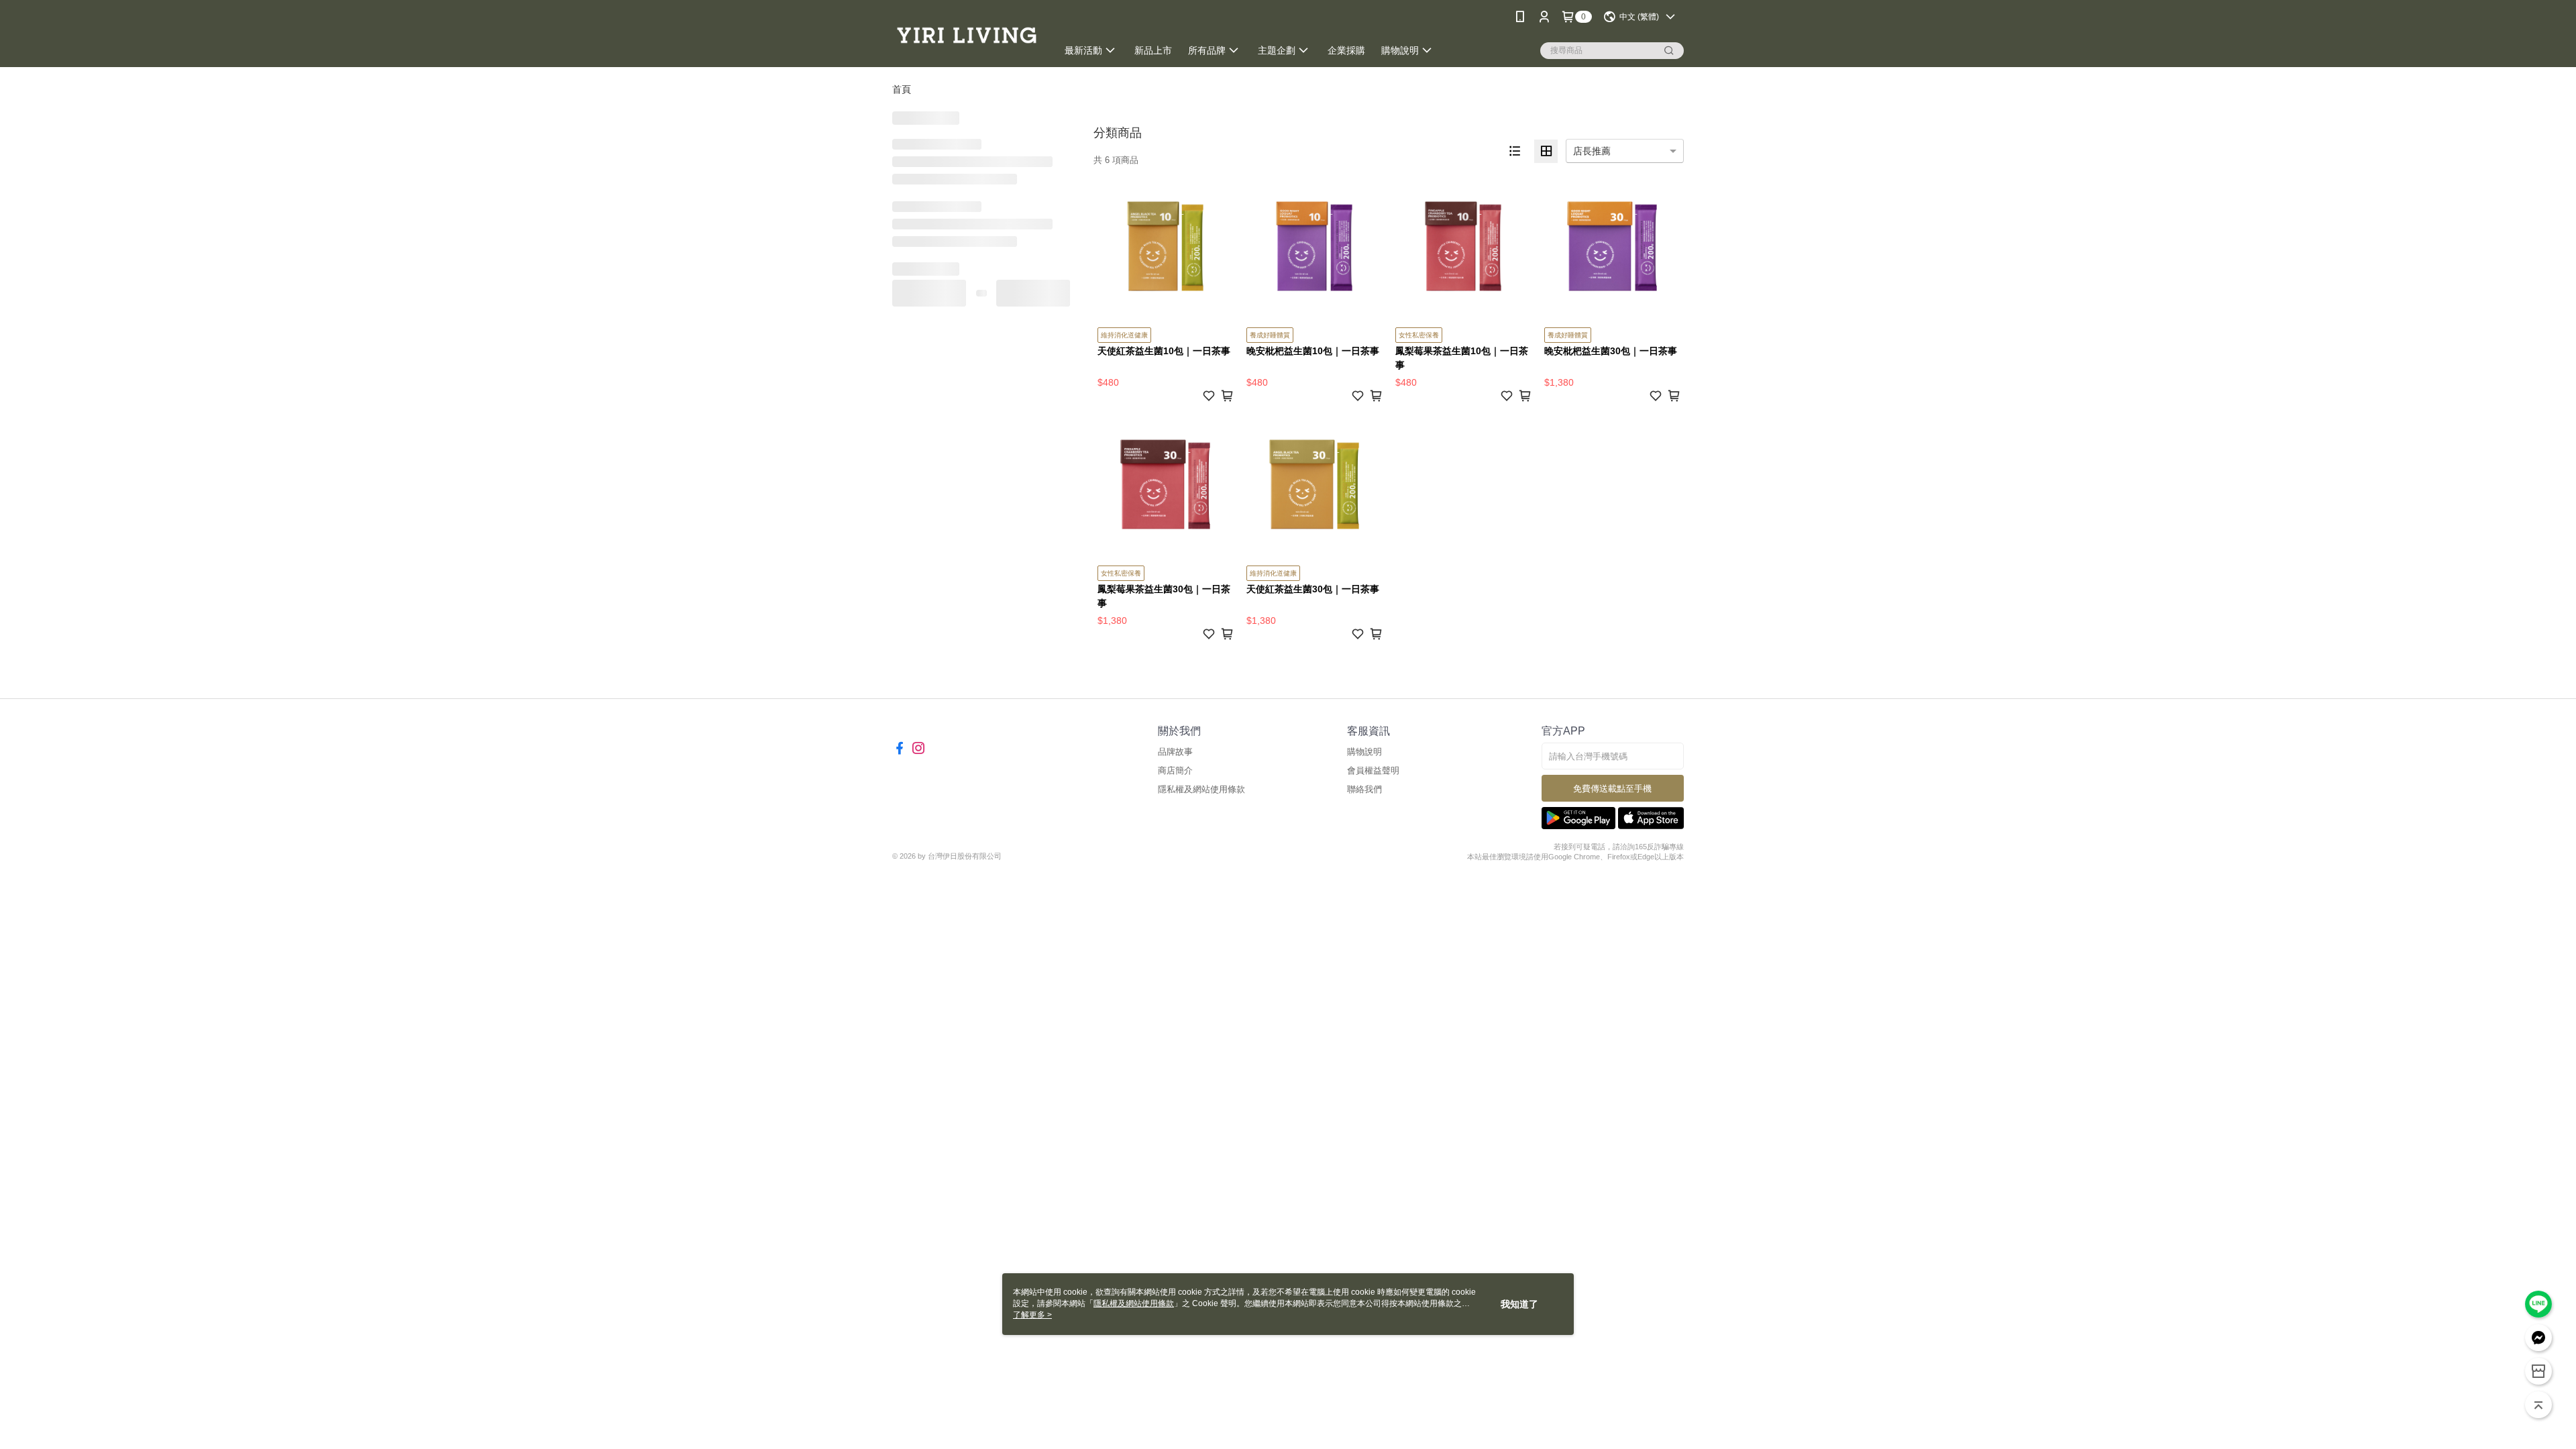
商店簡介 (1175, 770)
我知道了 (1519, 1304)
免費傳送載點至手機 (1612, 789)
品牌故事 (1175, 752)
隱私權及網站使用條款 (1201, 789)
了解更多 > (1032, 1315)
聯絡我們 (1364, 789)
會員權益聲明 (1373, 770)
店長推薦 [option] (1592, 151)
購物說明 (1364, 752)
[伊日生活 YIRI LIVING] (967, 35)
